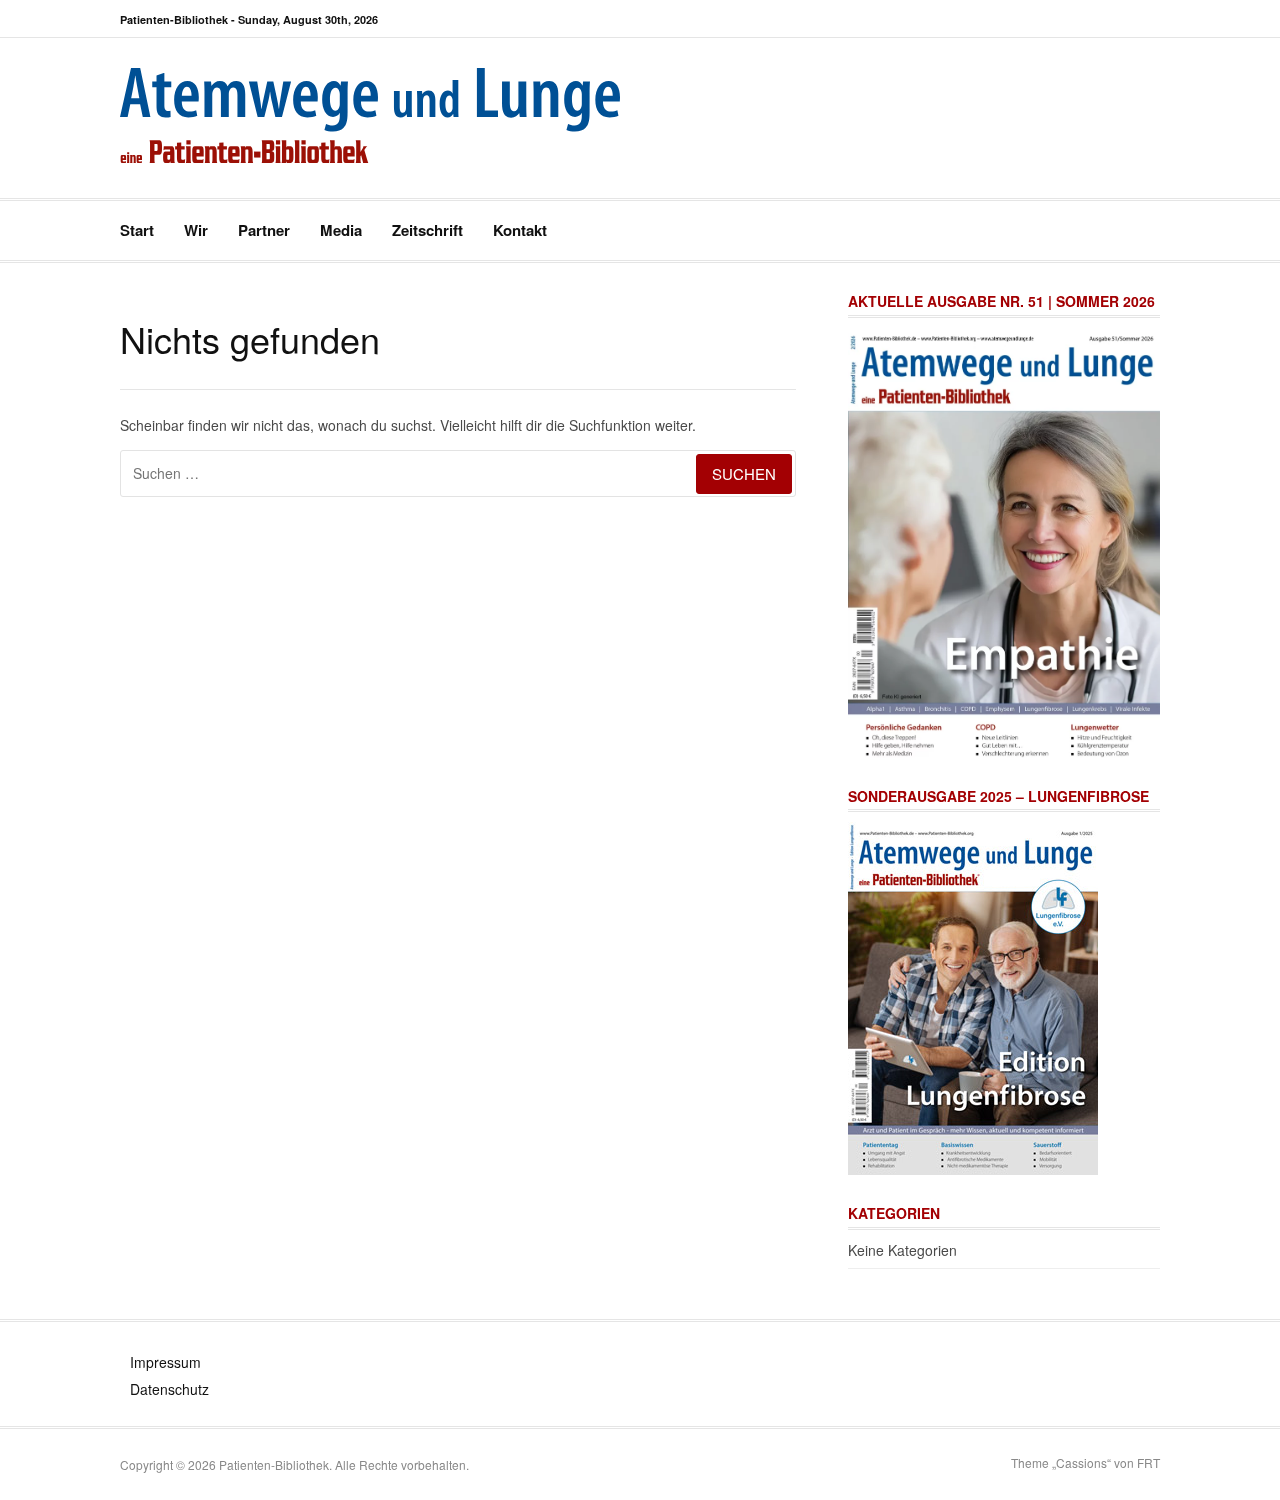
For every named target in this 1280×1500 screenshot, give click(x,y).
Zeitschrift (427, 230)
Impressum (165, 1362)
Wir (196, 230)
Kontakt (520, 230)
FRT (1148, 1462)
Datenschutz (169, 1389)
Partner (264, 230)
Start (137, 230)
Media (341, 230)
